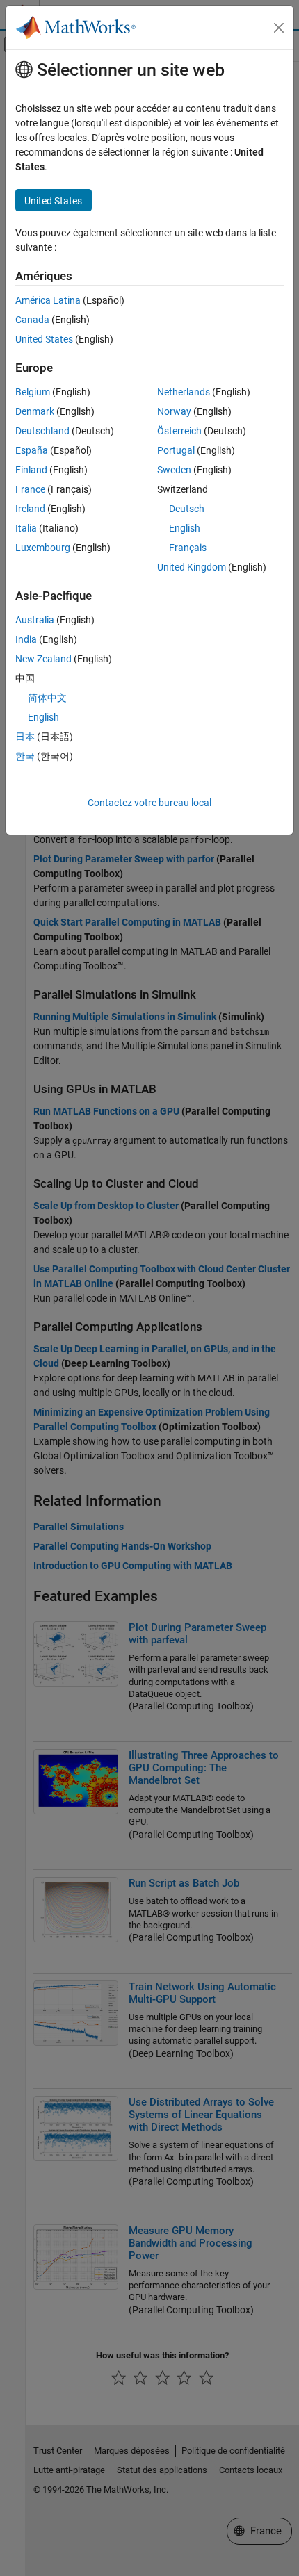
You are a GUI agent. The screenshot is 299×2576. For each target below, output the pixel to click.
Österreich (179, 431)
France (30, 489)
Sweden (174, 470)
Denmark (35, 411)
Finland (31, 470)
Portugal (176, 450)
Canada (32, 320)
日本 (25, 737)
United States (44, 339)
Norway (174, 411)
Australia (35, 620)
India (26, 639)
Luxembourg (43, 548)
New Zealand (43, 659)
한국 (25, 756)
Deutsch (187, 509)
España (32, 450)
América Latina (48, 300)
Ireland (30, 509)
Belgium (33, 392)
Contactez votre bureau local (149, 803)
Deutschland (42, 431)
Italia (26, 528)
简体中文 (47, 698)
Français (188, 548)
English (185, 528)
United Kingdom (192, 567)
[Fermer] (279, 28)
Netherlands (184, 392)
